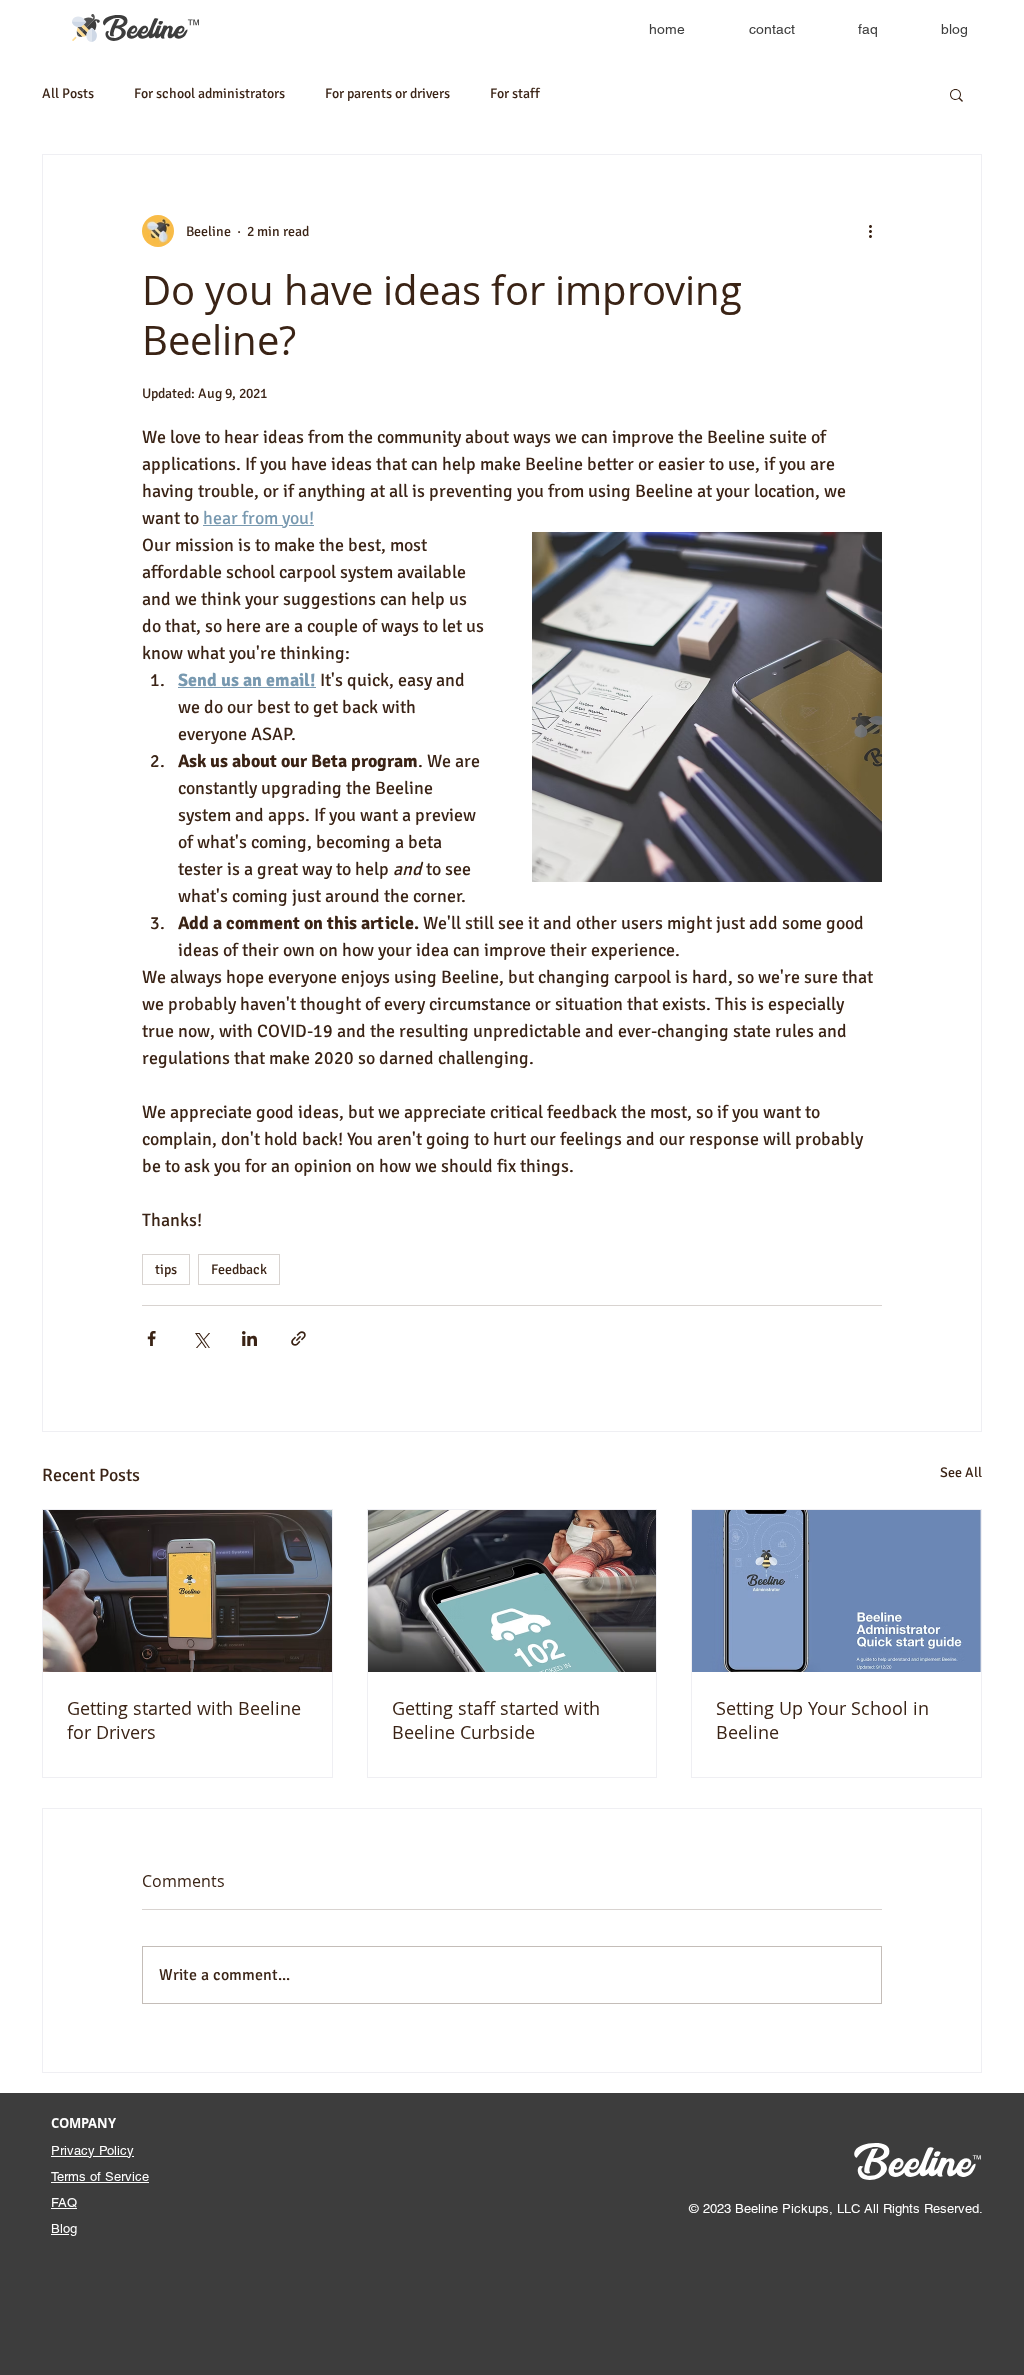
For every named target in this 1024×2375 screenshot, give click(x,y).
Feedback (239, 1269)
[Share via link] (298, 1338)
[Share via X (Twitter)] (200, 1338)
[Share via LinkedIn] (249, 1338)
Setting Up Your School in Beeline (822, 1720)
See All (961, 1472)
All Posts (68, 93)
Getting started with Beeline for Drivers (184, 1720)
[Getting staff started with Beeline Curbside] (512, 1591)
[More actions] (870, 231)
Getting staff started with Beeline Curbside (496, 1720)
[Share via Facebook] (151, 1338)
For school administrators (209, 93)
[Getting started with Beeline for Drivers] (187, 1591)
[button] (956, 94)
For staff (515, 93)
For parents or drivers (387, 93)
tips (166, 1269)
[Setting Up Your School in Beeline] (836, 1591)
